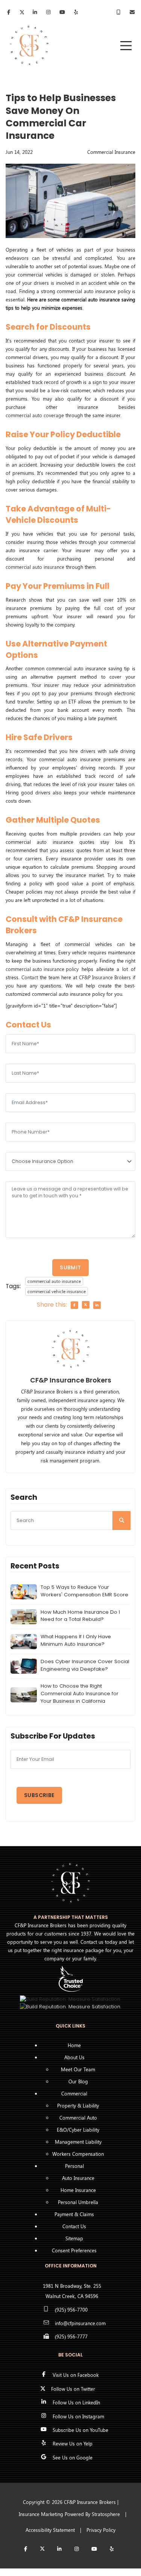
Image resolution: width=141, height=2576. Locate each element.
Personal (74, 2166)
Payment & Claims (74, 2214)
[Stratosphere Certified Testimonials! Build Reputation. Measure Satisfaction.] (71, 1999)
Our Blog (78, 2081)
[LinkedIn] (35, 13)
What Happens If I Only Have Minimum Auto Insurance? (76, 1640)
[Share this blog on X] (86, 1305)
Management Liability (78, 2142)
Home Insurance (78, 2190)
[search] (121, 1521)
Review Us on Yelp (73, 2443)
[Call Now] (119, 12)
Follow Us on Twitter (73, 2389)
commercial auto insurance (35, 567)
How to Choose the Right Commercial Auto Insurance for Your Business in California (80, 1694)
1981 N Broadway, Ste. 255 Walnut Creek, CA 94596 (72, 2291)
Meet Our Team (78, 2069)
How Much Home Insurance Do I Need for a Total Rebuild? (80, 1616)
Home (74, 2045)
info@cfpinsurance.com (80, 2323)
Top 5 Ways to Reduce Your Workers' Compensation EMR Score (84, 1591)
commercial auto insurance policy (42, 969)
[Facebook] (9, 13)
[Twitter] (22, 13)
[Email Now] (133, 12)
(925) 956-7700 (71, 2309)
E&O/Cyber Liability (78, 2130)
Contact (30, 977)
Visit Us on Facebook (76, 2375)
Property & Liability (78, 2105)
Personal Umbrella (78, 2202)
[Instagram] (77, 2549)
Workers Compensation (78, 2154)
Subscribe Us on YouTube (80, 2430)
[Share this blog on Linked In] (97, 1305)
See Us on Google (73, 2457)
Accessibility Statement (50, 2530)
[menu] (126, 46)
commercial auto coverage (35, 415)
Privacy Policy (101, 2530)
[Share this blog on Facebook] (74, 1305)
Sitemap (74, 2238)
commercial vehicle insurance (57, 1291)
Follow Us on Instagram (78, 2416)
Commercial (74, 2093)
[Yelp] (112, 2549)
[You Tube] (94, 2549)
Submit (70, 1267)
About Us (74, 2057)
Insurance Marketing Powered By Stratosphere (69, 2514)
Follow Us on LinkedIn (76, 2402)
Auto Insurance (78, 2178)
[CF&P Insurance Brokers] (29, 45)
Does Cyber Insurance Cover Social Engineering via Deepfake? (85, 1665)
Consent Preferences (74, 2250)
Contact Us (74, 2226)
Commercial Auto (78, 2117)
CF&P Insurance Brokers (105, 977)
